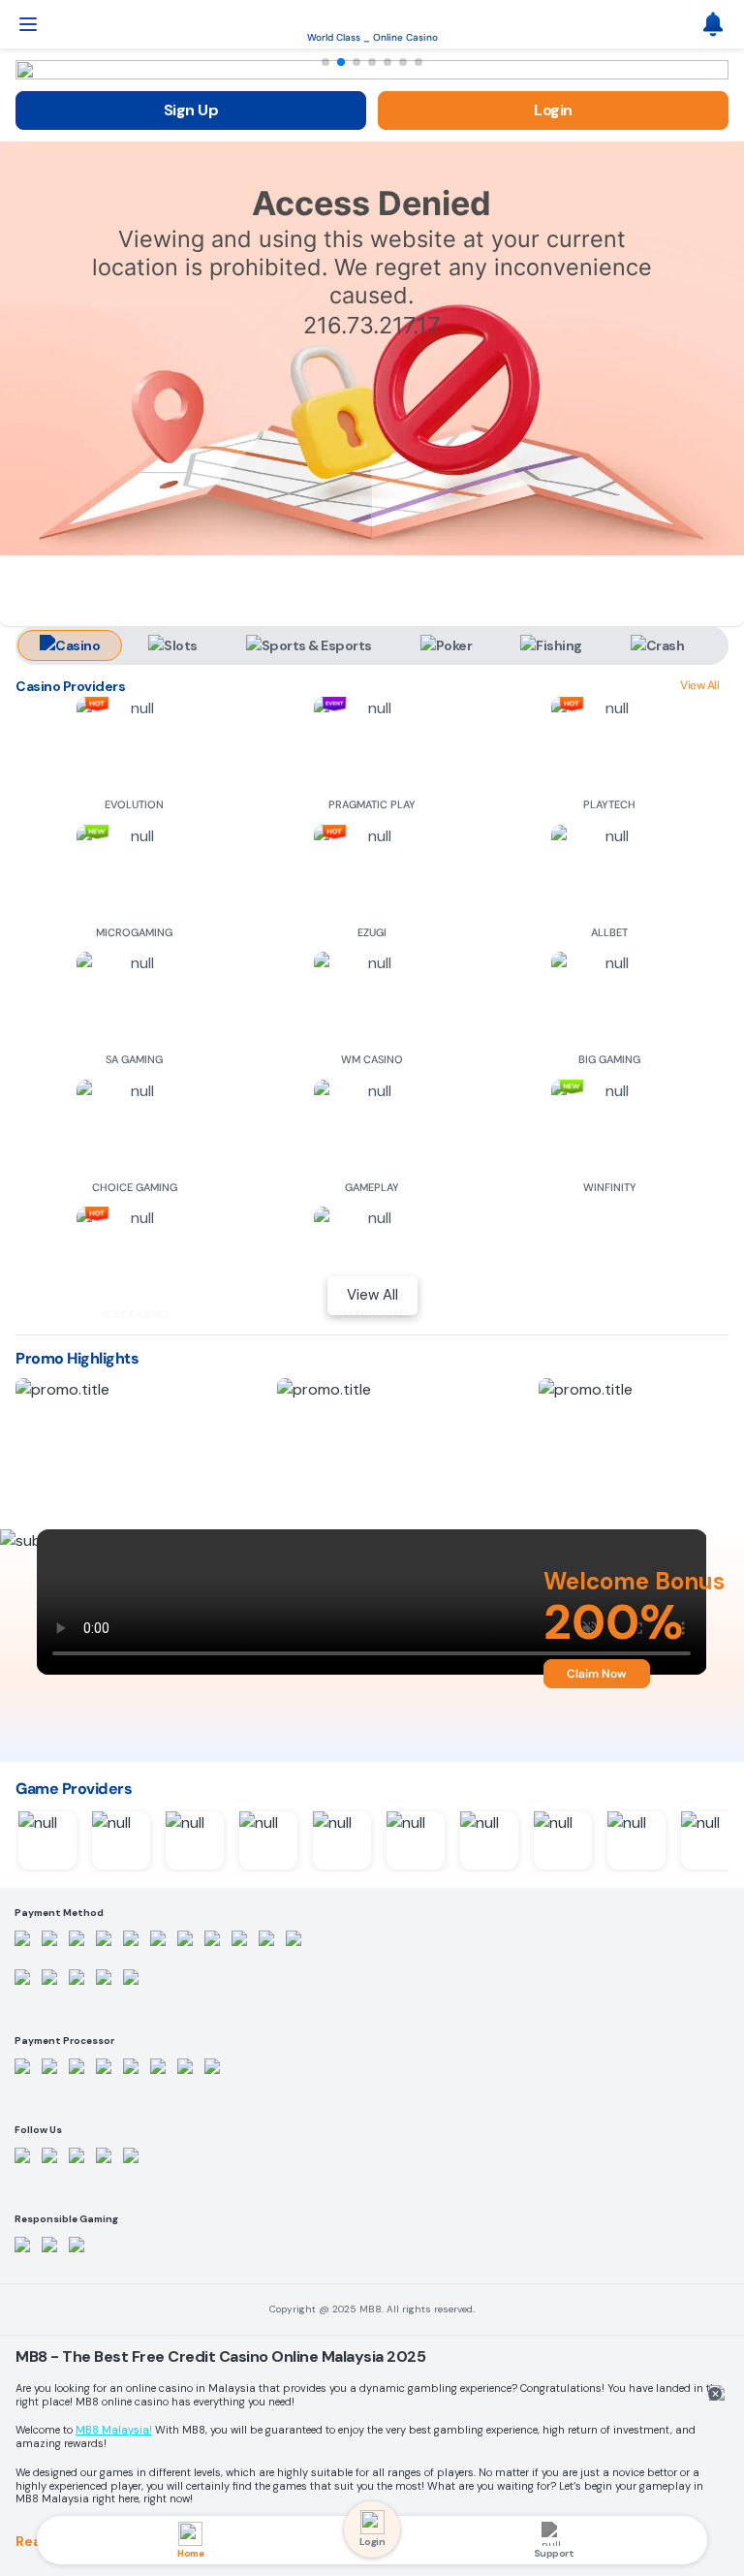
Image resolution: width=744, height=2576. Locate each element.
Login (553, 110)
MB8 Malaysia (112, 2430)
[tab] (70, 645)
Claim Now (597, 1674)
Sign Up (191, 110)
